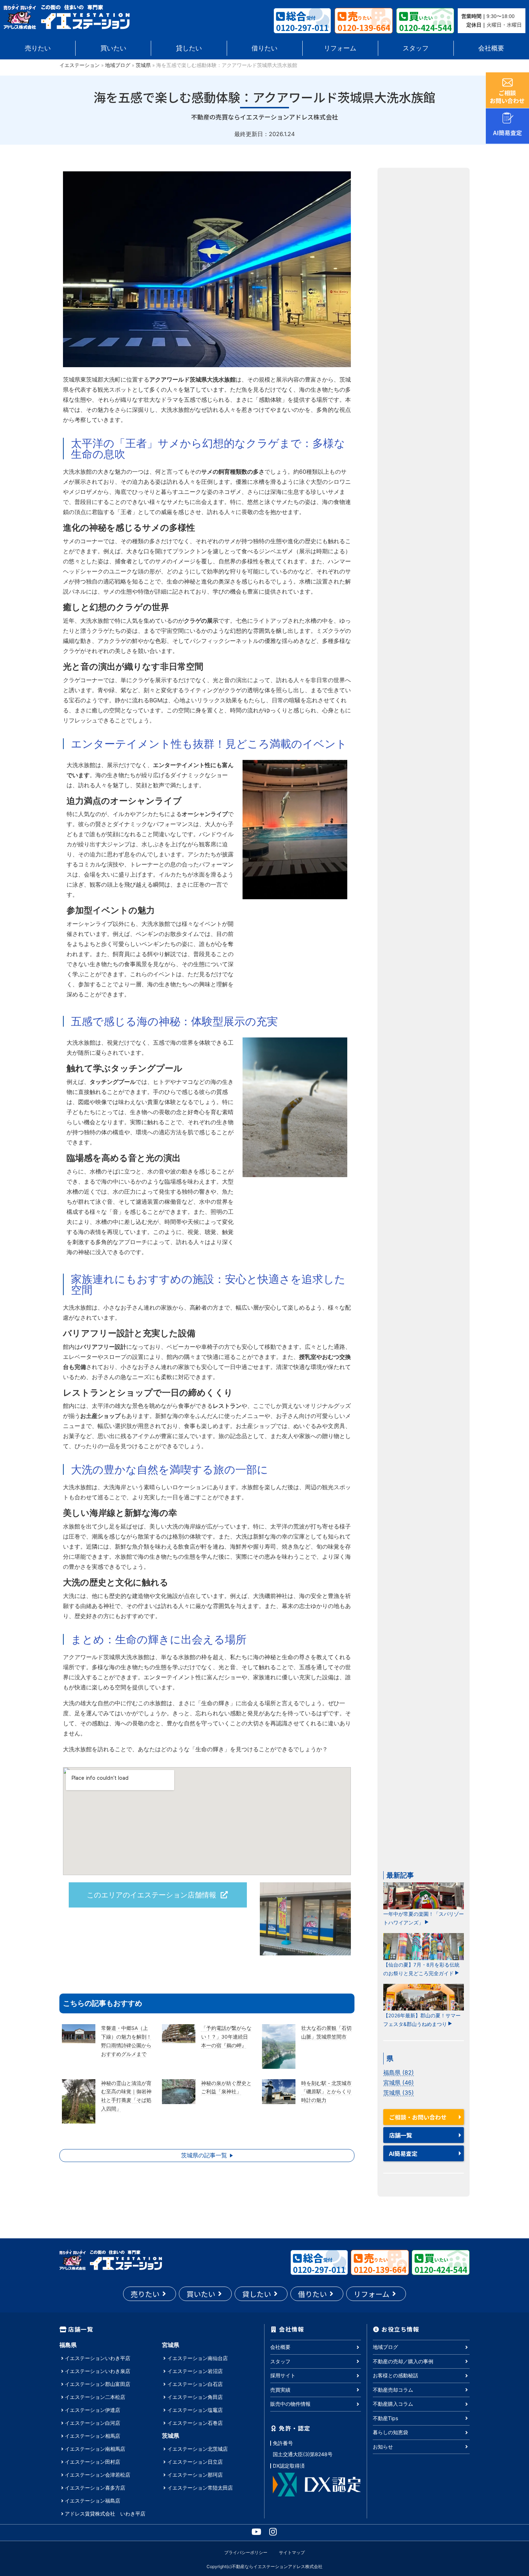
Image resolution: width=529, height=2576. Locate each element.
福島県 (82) (399, 2072)
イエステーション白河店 (92, 2423)
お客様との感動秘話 (395, 2375)
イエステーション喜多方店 (95, 2488)
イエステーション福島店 (92, 2501)
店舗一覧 (401, 2135)
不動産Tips (385, 2418)
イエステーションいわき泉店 (98, 2371)
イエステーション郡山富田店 (98, 2384)
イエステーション (80, 65)
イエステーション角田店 (195, 2397)
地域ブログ (118, 65)
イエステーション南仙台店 (198, 2358)
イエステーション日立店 (195, 2462)
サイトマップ (292, 2552)
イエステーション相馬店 (92, 2436)
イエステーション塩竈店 (195, 2410)
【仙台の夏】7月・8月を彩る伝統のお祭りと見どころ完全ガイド (421, 1969)
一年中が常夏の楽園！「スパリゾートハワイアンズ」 (424, 1918)
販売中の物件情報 (290, 2404)
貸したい (189, 48)
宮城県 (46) (399, 2082)
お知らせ (383, 2447)
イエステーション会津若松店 (98, 2475)
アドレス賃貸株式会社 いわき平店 (105, 2514)
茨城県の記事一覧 (204, 2155)
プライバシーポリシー (246, 2552)
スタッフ (416, 48)
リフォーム (340, 48)
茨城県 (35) (399, 2093)
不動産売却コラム (393, 2390)
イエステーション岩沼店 (195, 2371)
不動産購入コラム (393, 2404)
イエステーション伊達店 (92, 2410)
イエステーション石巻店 (195, 2423)
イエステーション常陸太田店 (200, 2488)
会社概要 (491, 48)
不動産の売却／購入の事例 (403, 2361)
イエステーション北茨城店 (198, 2449)
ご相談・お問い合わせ (418, 2117)
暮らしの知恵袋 (390, 2432)
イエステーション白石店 (195, 2384)
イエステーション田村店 (92, 2462)
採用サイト (283, 2375)
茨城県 (143, 65)
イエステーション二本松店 (95, 2397)
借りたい (264, 48)
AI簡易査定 (403, 2153)
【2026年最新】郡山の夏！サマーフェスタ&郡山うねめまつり (422, 2020)
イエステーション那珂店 (195, 2475)
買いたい (113, 48)
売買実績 (280, 2390)
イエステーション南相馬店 (95, 2449)
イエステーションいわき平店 (98, 2358)
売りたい (38, 48)
